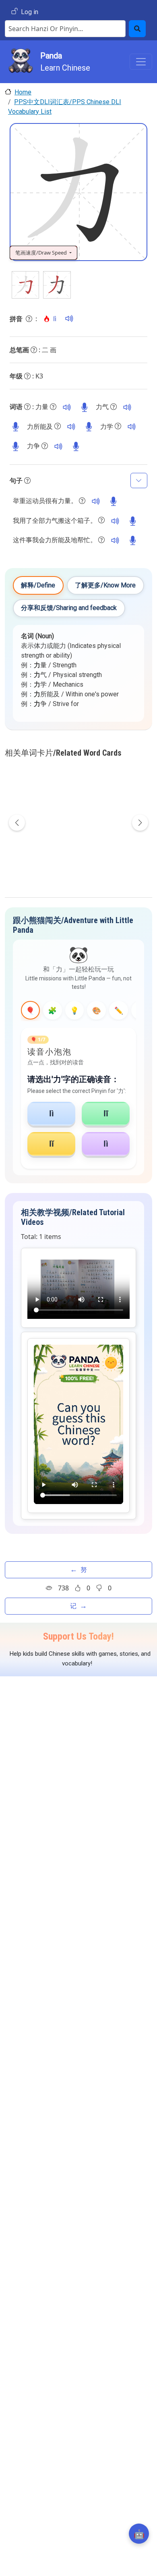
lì (52, 1113)
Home (23, 92)
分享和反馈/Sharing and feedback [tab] (69, 608)
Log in (30, 12)
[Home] (21, 62)
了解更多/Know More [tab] (105, 585)
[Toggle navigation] (141, 62)
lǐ (52, 1144)
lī (106, 1113)
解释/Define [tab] (38, 585)
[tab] (30, 1010)
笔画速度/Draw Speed (42, 253)
